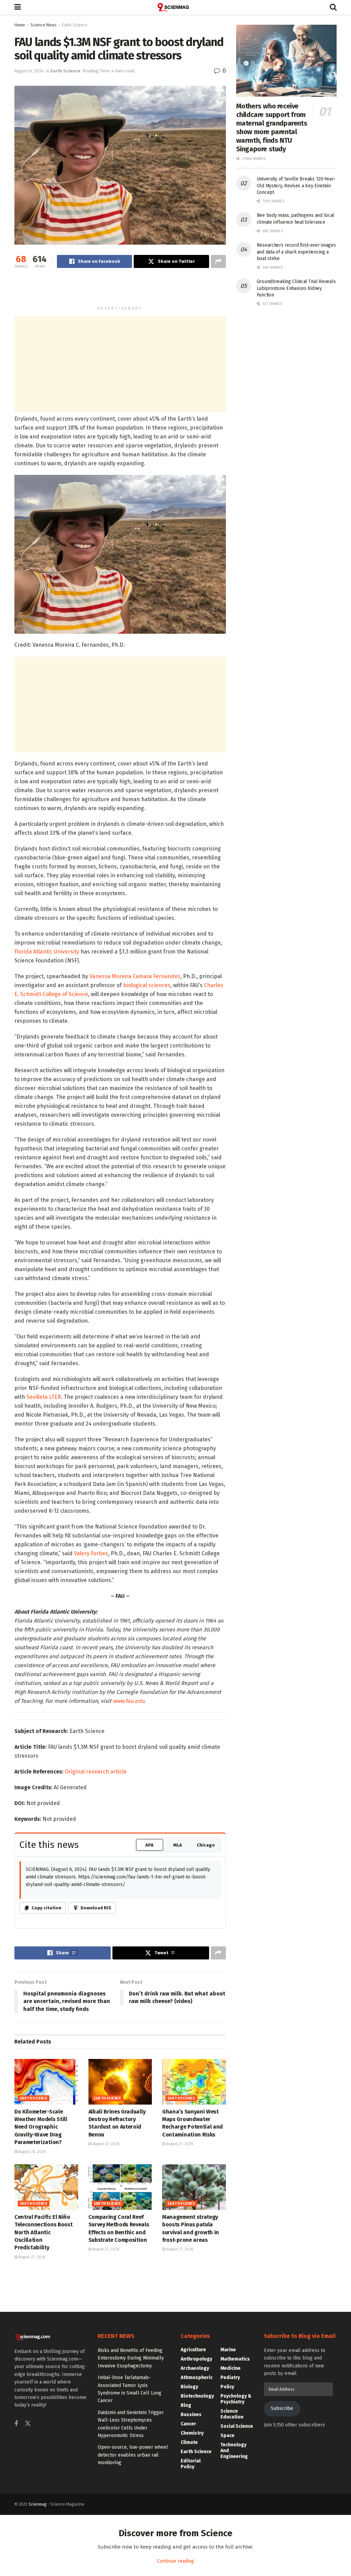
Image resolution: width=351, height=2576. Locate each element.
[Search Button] (333, 7)
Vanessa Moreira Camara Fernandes (135, 976)
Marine (228, 2350)
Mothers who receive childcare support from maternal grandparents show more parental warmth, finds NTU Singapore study (272, 127)
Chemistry (192, 2433)
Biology (189, 2387)
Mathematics (235, 2359)
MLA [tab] (178, 1845)
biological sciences (147, 985)
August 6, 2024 (29, 71)
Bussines (191, 2415)
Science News (44, 25)
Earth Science (75, 25)
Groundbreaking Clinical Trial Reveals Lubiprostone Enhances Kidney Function (296, 288)
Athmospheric (197, 2378)
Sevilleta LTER (44, 1397)
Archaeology (195, 2368)
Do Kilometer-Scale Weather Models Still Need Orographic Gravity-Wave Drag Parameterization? (41, 2127)
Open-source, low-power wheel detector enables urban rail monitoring (133, 2455)
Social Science (237, 2426)
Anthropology (196, 2359)
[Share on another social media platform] (218, 261)
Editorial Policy (191, 2464)
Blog (186, 2405)
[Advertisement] (120, 290)
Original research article (96, 1772)
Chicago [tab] (206, 1845)
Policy (227, 2387)
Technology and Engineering (234, 2451)
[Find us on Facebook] (16, 2424)
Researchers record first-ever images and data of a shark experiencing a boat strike (296, 252)
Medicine (231, 2368)
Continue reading (175, 2561)
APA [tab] (149, 1845)
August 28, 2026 (32, 2152)
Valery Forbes (91, 1553)
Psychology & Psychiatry (236, 2399)
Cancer (188, 2424)
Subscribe (282, 2408)
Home (20, 25)
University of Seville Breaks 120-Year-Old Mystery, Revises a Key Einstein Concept (296, 186)
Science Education (232, 2414)
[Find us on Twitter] (28, 2424)
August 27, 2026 (105, 2144)
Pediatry (230, 2378)
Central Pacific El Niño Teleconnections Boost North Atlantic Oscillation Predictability (43, 2232)
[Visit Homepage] (175, 7)
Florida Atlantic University (47, 952)
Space (227, 2436)
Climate (189, 2442)
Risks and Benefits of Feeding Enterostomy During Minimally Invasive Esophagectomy (131, 2358)
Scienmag (38, 2504)
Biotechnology (197, 2396)
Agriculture (193, 2350)
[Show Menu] (18, 7)
